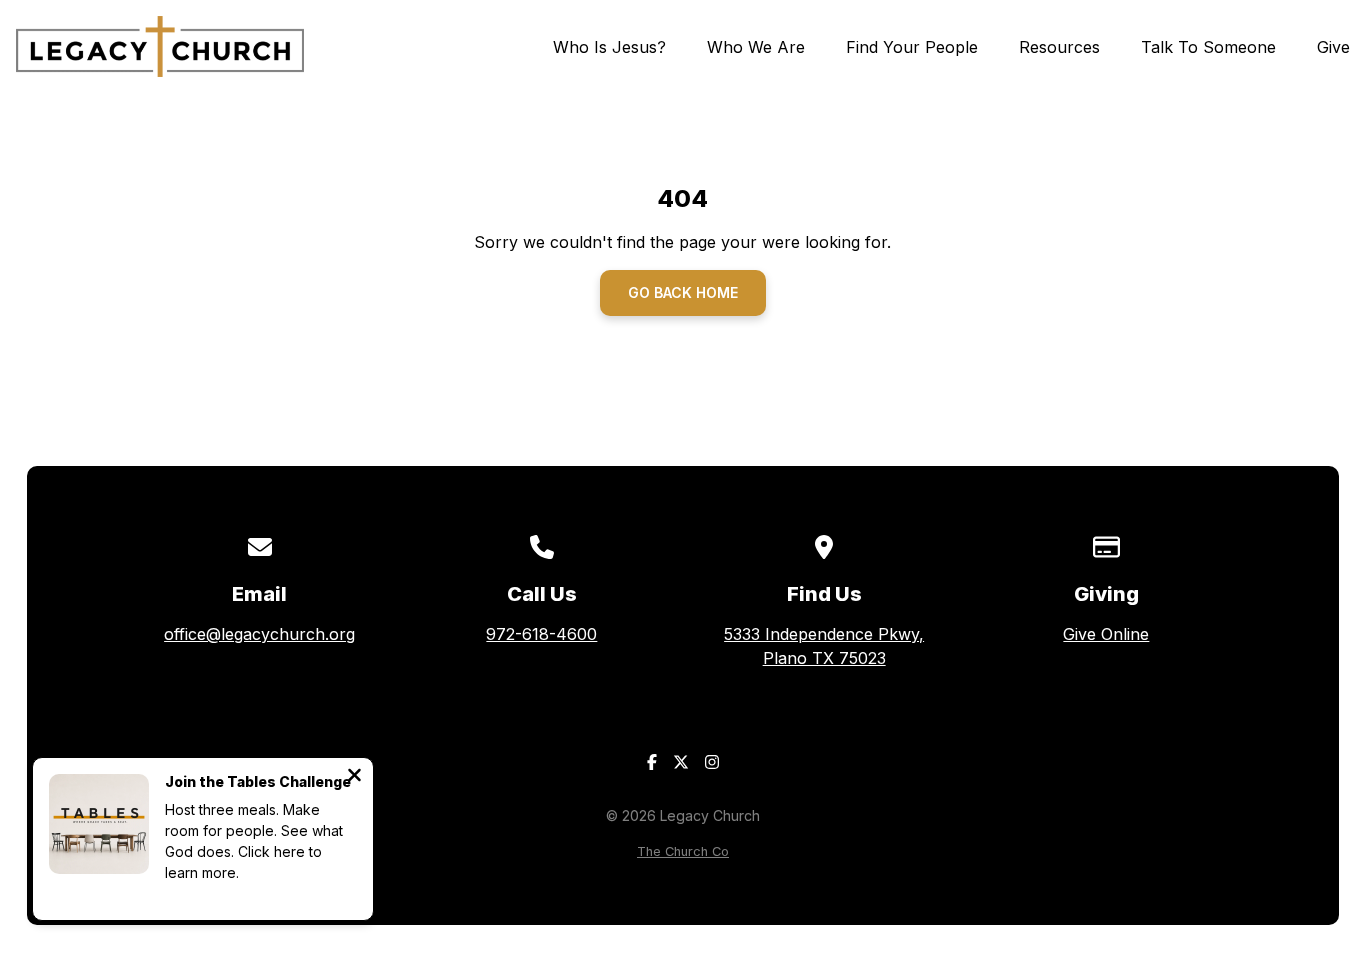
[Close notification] (354, 777)
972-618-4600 (541, 634)
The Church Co (683, 851)
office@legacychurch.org (259, 634)
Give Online (1106, 634)
